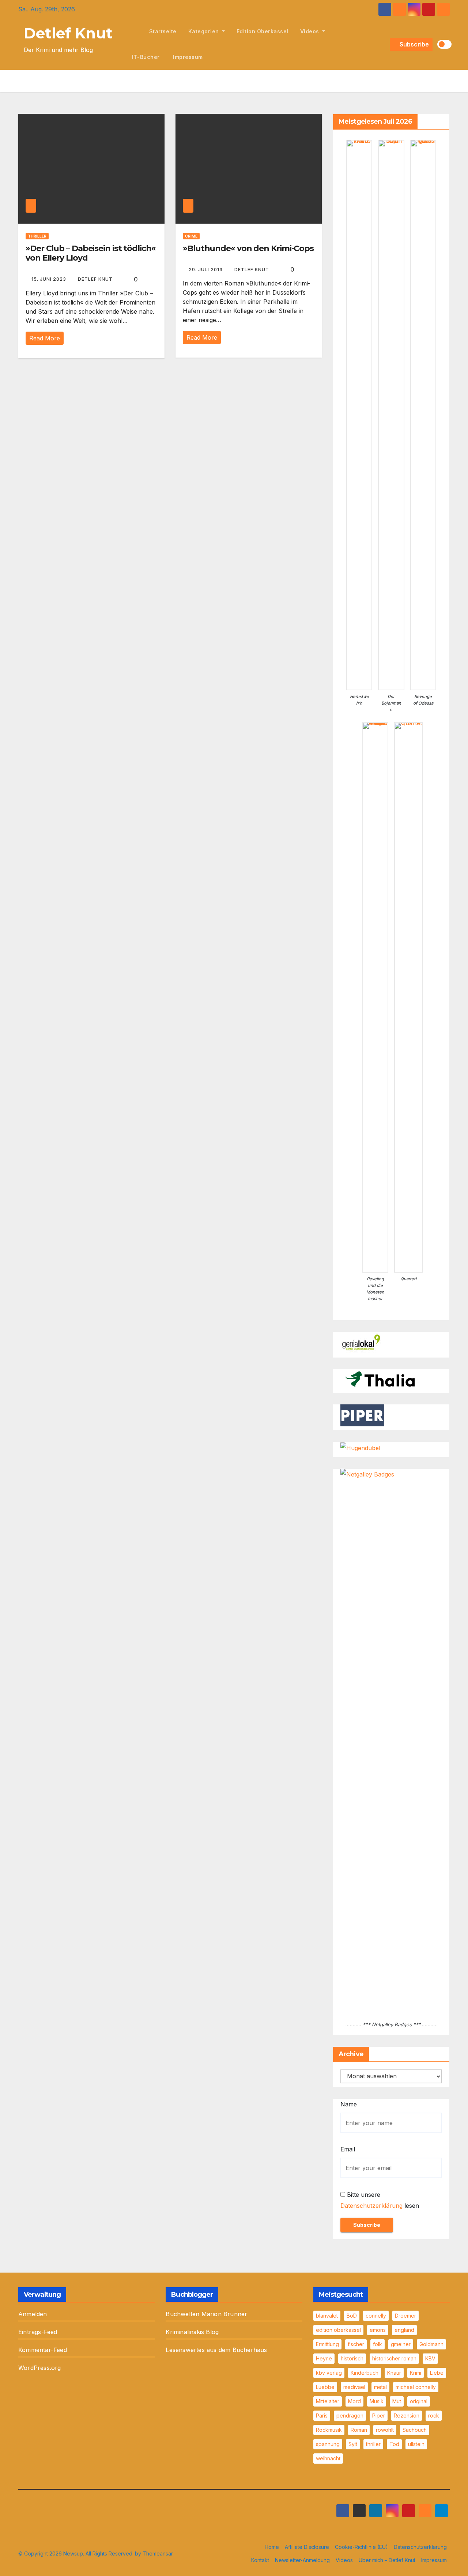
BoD (352, 2316)
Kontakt (260, 2560)
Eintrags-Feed (38, 2332)
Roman (359, 2430)
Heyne (324, 2358)
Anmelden (33, 2314)
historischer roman (394, 2358)
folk (378, 2344)
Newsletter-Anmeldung (302, 2560)
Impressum (187, 57)
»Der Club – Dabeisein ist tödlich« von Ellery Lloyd (91, 253)
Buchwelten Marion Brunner (206, 2314)
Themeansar (158, 2553)
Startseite (163, 31)
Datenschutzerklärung (371, 2206)
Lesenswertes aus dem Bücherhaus (216, 2350)
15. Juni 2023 (50, 279)
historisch (352, 2358)
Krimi (416, 2373)
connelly (376, 2316)
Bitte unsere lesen (380, 2200)
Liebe (437, 2373)
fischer (356, 2344)
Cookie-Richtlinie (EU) (361, 2547)
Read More (45, 338)
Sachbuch (415, 2430)
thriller (373, 2444)
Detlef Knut (68, 33)
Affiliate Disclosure (307, 2547)
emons (378, 2330)
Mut (397, 2401)
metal (380, 2387)
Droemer (405, 2316)
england (404, 2330)
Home (272, 2547)
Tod (394, 2444)
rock (434, 2416)
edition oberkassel (263, 31)
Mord (354, 2401)
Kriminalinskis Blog (192, 2332)
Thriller (37, 236)
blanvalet (327, 2316)
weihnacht (328, 2458)
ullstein (416, 2444)
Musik (377, 2401)
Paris (322, 2416)
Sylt (353, 2444)
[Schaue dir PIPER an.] (362, 1415)
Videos (311, 31)
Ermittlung (327, 2344)
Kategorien (205, 31)
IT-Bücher (146, 57)
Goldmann (431, 2344)
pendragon (350, 2416)
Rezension (407, 2416)
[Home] (135, 31)
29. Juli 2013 (206, 270)
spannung (328, 2444)
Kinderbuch (365, 2373)
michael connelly (416, 2387)
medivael (354, 2387)
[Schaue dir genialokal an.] (362, 1343)
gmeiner (401, 2344)
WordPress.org (40, 2368)
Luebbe (325, 2387)
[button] (383, 44)
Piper (379, 2416)
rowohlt (385, 2430)
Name (349, 2104)
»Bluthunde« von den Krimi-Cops (248, 248)
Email (348, 2149)
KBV (430, 2358)
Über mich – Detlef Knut (387, 2560)
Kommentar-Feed (43, 2350)
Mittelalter (328, 2401)
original (419, 2401)
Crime (191, 236)
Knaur (394, 2373)
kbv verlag (329, 2373)
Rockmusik (329, 2430)
